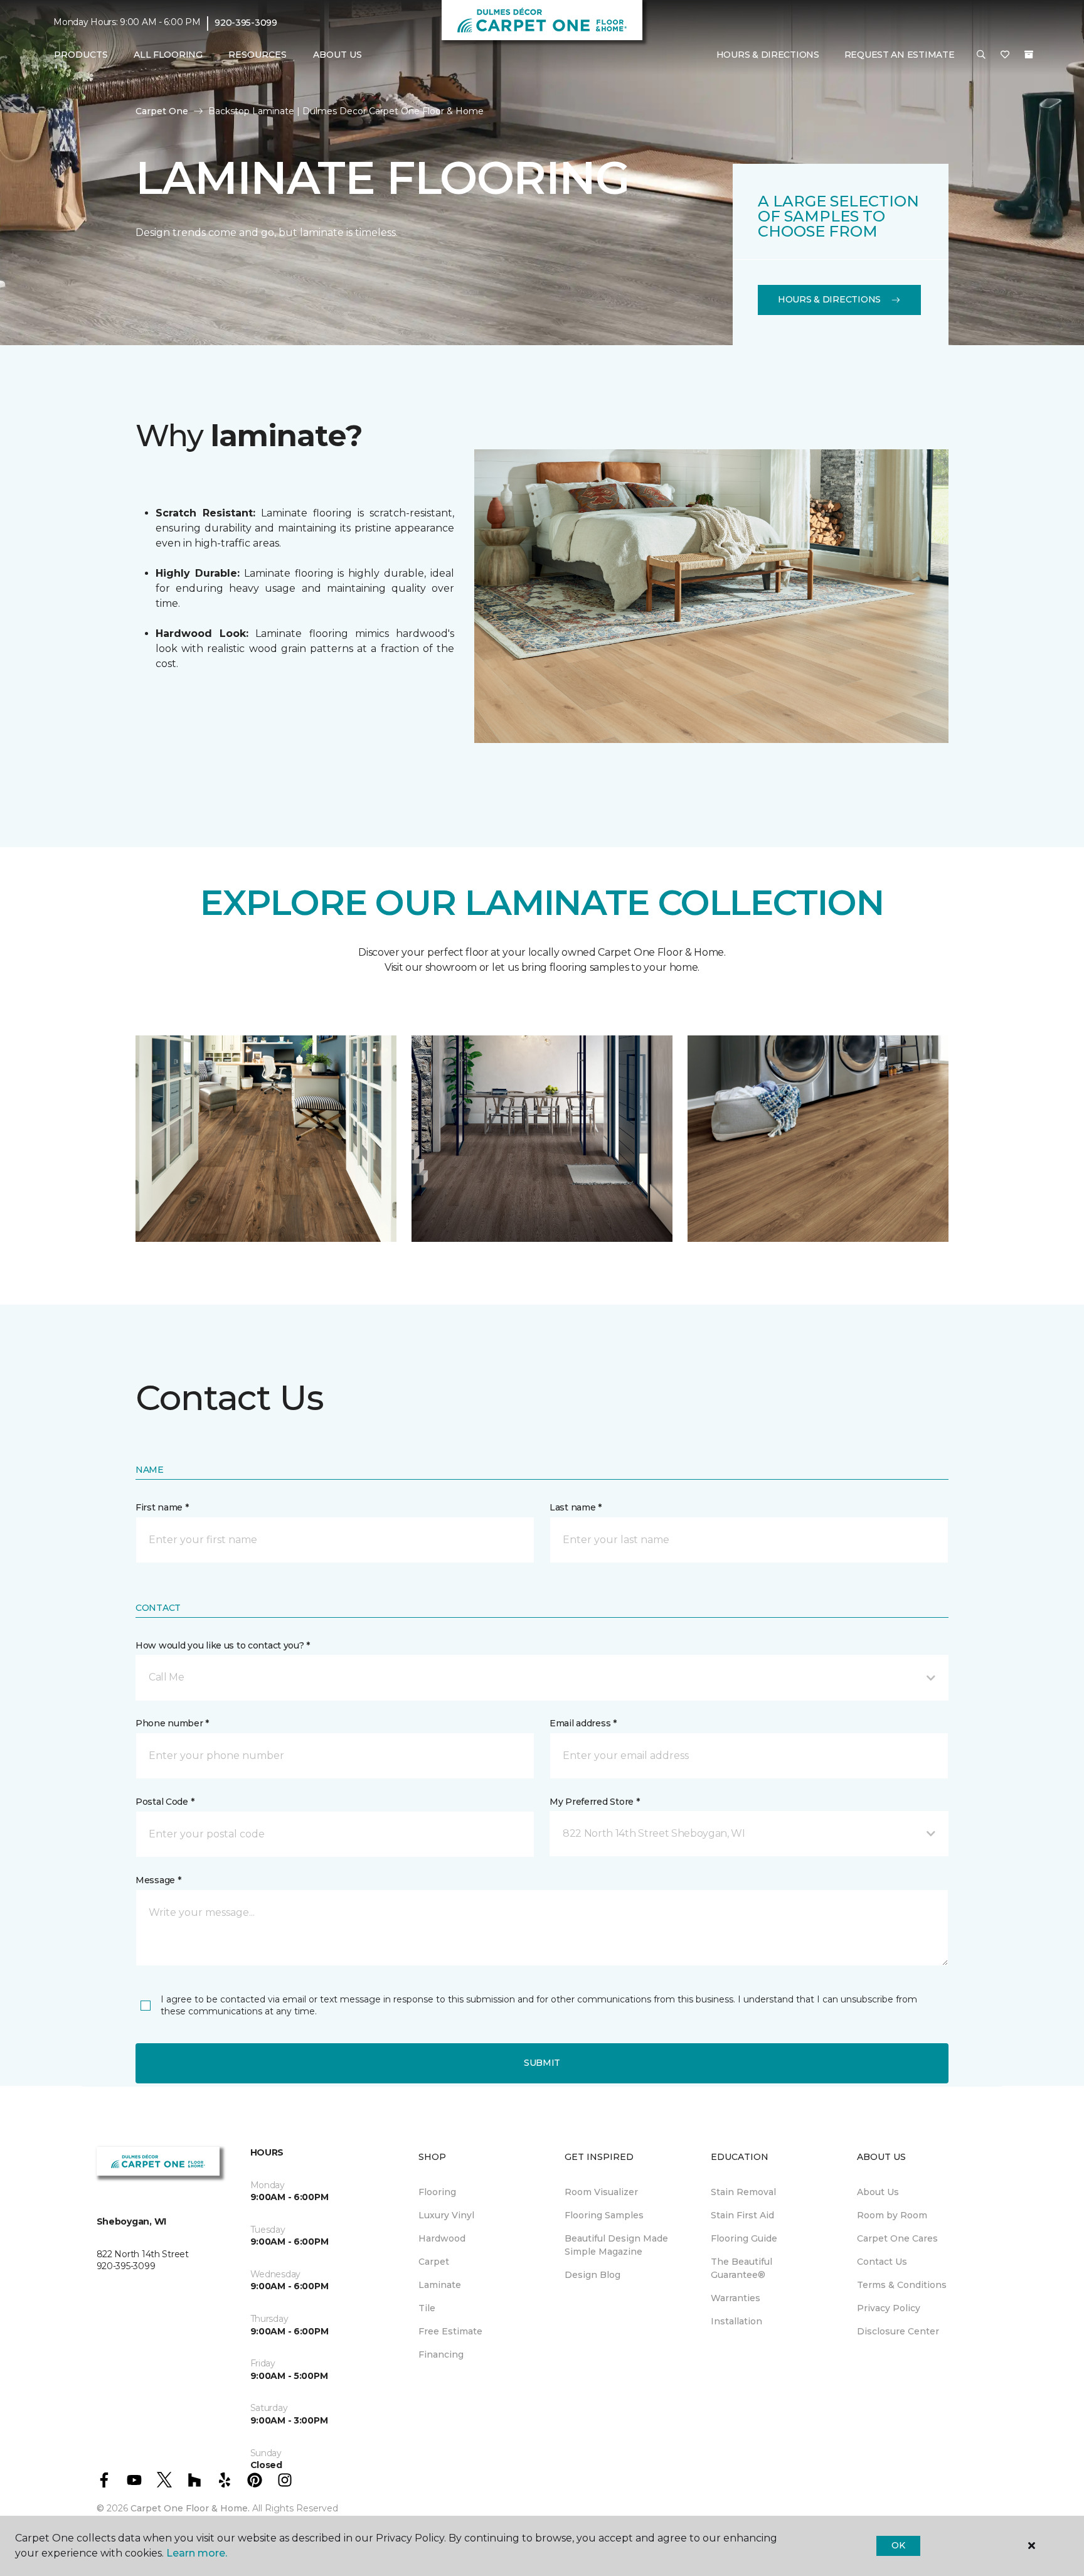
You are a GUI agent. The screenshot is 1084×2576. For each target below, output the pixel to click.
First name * (162, 1507)
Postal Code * (165, 1802)
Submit (542, 2063)
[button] (981, 55)
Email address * (583, 1723)
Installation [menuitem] (736, 2321)
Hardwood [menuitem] (442, 2238)
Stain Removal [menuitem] (743, 2192)
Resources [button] (258, 55)
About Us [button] (337, 55)
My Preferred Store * (594, 1802)
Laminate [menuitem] (440, 2285)
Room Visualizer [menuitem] (601, 2192)
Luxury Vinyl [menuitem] (446, 2215)
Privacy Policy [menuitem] (889, 2308)
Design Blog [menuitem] (592, 2275)
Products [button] (81, 55)
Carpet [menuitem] (434, 2262)
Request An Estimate (900, 55)
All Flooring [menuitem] (168, 55)
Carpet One (162, 111)
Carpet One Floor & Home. (190, 2508)
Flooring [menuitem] (437, 2192)
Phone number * (172, 1723)
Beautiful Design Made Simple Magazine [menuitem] (616, 2245)
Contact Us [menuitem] (882, 2262)
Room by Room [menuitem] (892, 2215)
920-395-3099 (246, 23)
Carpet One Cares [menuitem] (897, 2238)
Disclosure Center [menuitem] (898, 2331)
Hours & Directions (768, 55)
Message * (158, 1880)
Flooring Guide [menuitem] (744, 2238)
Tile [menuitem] (427, 2308)
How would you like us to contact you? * (223, 1645)
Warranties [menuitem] (736, 2298)
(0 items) (1029, 55)
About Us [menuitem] (878, 2192)
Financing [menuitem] (441, 2354)
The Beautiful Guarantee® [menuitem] (741, 2268)
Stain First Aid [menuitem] (742, 2215)
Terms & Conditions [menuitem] (902, 2285)
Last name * (576, 1507)
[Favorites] (1005, 55)
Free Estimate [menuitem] (450, 2331)
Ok (898, 2545)
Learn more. (197, 2553)
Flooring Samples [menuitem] (604, 2215)
